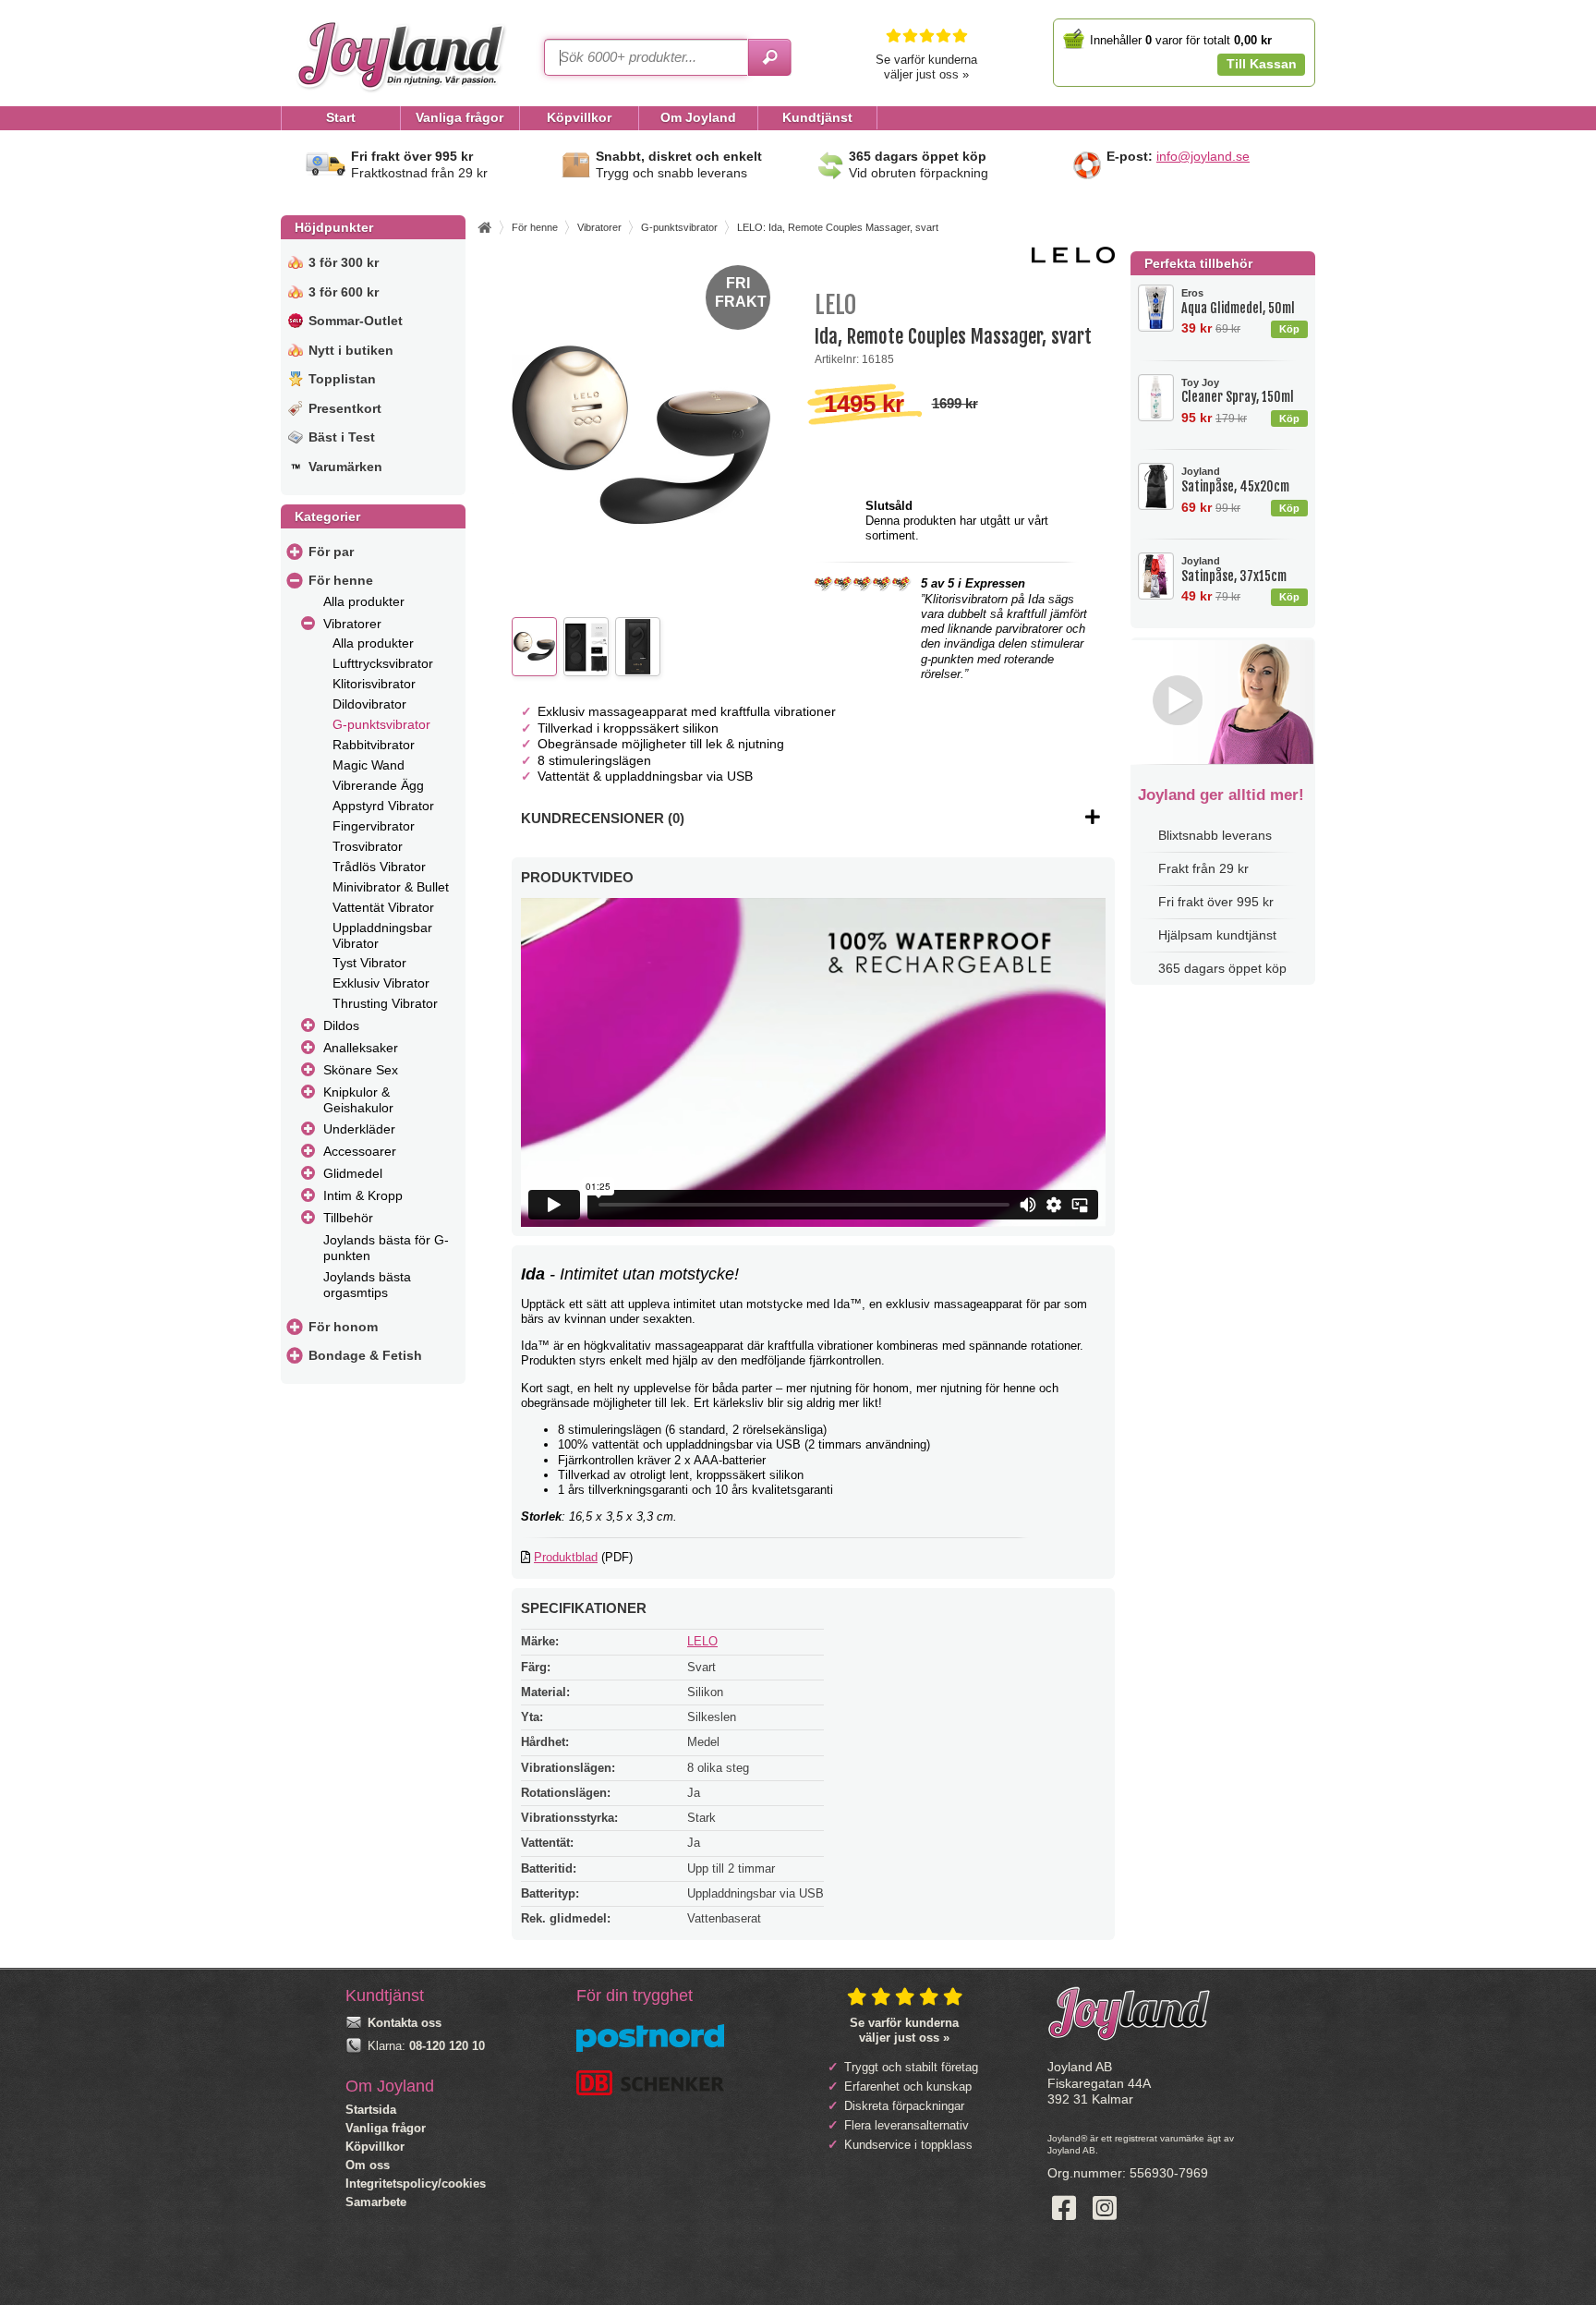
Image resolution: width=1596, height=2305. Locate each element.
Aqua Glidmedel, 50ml (1238, 302)
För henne (341, 580)
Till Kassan (1262, 64)
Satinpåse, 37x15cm (1234, 570)
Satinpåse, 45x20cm (1235, 480)
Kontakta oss (405, 2023)
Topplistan (342, 379)
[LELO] (1073, 259)
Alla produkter (364, 601)
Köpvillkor (375, 2147)
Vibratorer (352, 624)
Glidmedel (353, 1173)
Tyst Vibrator (369, 963)
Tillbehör (348, 1218)
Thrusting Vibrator (385, 1003)
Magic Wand (369, 765)
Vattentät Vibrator (383, 907)
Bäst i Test (342, 437)
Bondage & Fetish (365, 1355)
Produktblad (566, 1557)
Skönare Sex (361, 1070)
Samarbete (376, 2202)
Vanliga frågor (386, 2128)
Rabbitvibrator (374, 745)
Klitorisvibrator (374, 684)
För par (331, 552)
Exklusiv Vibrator (381, 983)
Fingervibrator (374, 826)
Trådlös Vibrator (379, 867)
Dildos (341, 1025)
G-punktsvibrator (381, 724)
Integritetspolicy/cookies (416, 2184)
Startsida (371, 2110)
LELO (702, 1641)
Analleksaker (361, 1048)
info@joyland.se (1203, 156)
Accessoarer (360, 1151)
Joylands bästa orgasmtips (367, 1285)
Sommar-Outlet (356, 321)
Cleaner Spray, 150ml (1238, 391)
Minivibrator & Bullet (391, 887)
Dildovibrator (369, 704)
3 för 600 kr (344, 292)
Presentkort (345, 408)
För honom (343, 1327)
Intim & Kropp (363, 1195)
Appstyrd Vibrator (383, 806)
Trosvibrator (368, 846)
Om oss (368, 2165)
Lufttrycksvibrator (383, 663)
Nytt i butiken (351, 350)
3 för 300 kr (344, 262)
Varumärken (345, 467)
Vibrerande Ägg (378, 785)
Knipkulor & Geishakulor (358, 1100)
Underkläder (359, 1129)
